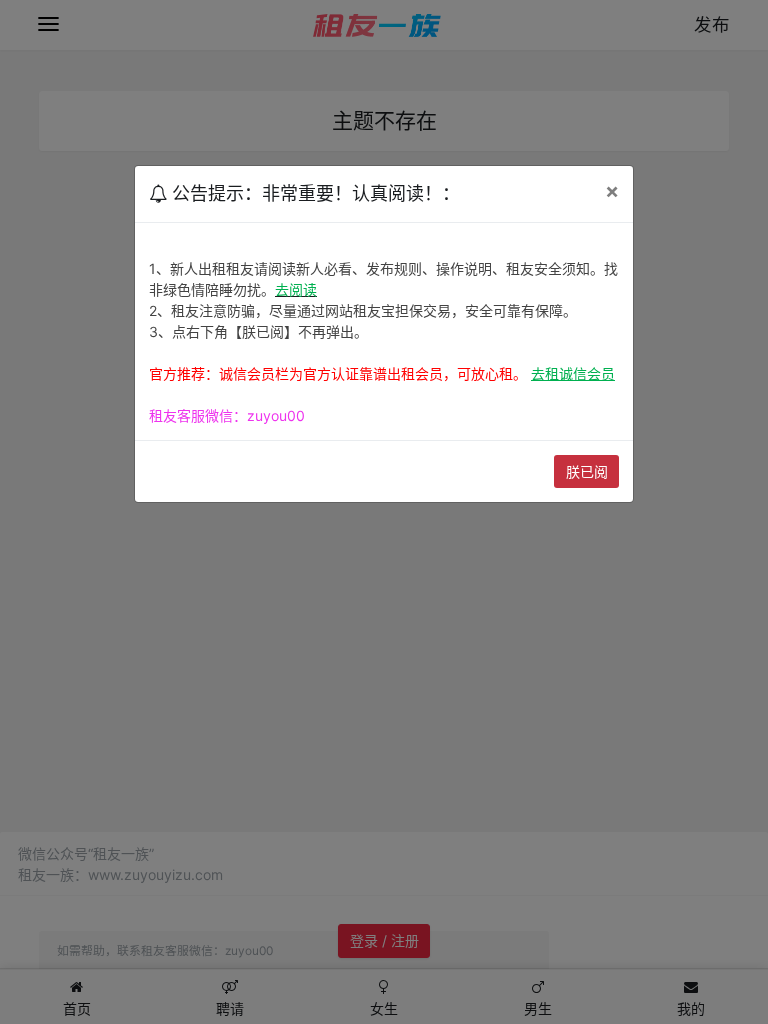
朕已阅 (587, 471)
